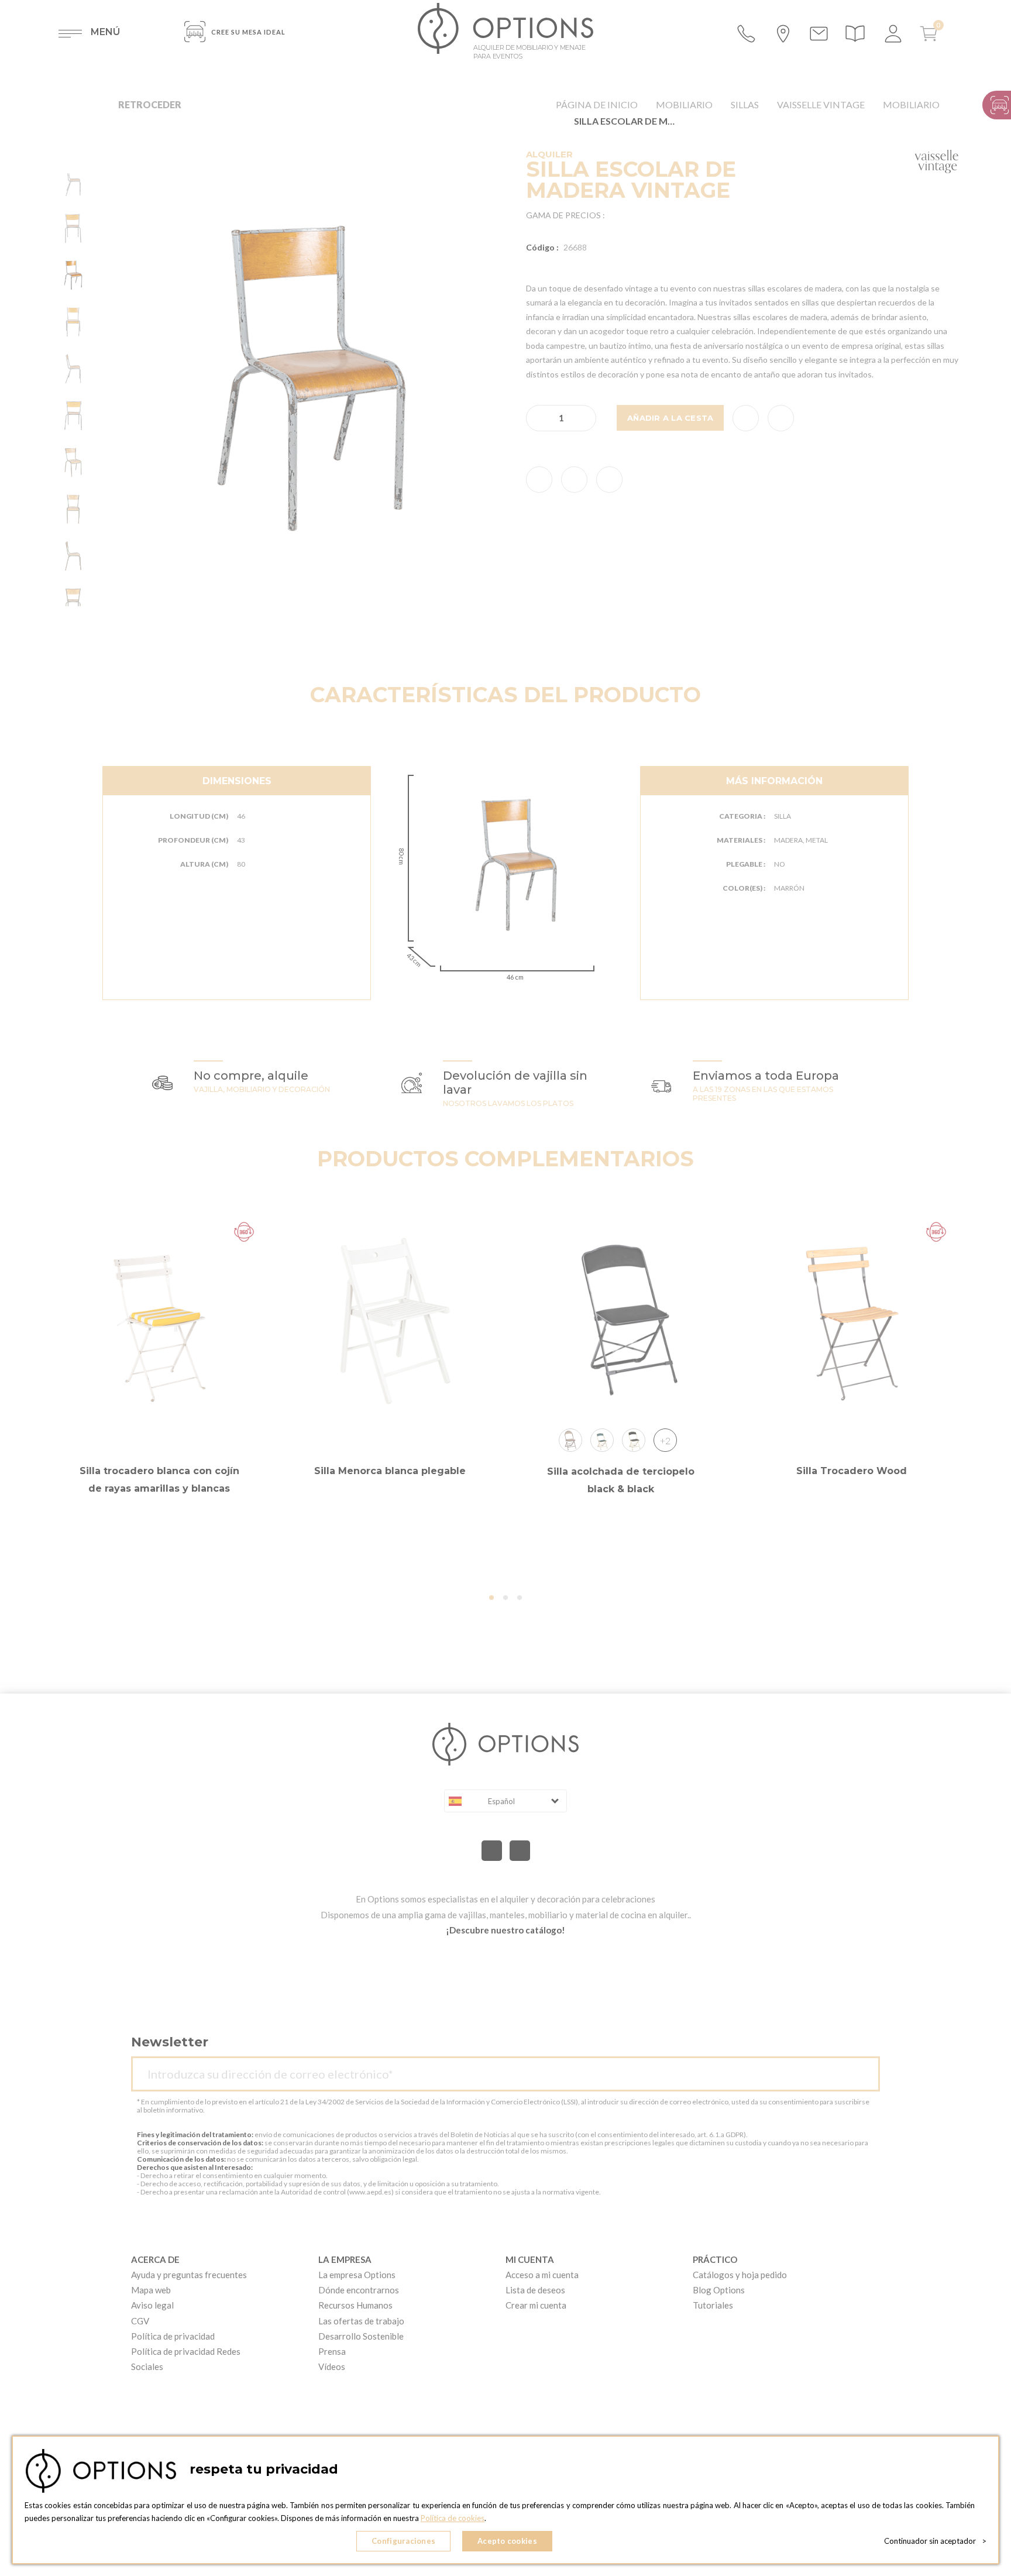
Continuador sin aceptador (935, 2541)
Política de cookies (453, 2518)
